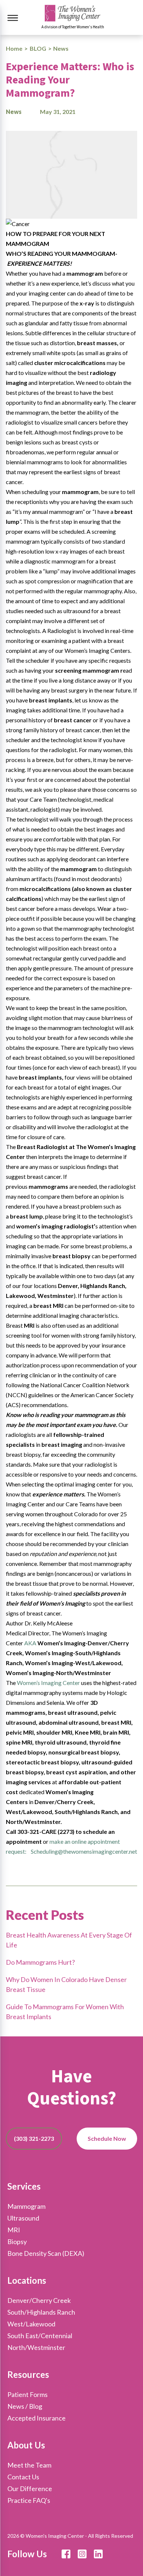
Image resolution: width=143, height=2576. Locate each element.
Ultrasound (23, 2218)
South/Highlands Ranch (41, 2312)
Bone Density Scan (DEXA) (46, 2253)
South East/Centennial (40, 2336)
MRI (14, 2230)
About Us (26, 2445)
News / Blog (25, 2406)
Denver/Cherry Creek (39, 2300)
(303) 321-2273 (34, 2138)
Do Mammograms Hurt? (40, 1962)
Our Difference (30, 2489)
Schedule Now (107, 2138)
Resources (28, 2374)
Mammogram (26, 2206)
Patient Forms (27, 2394)
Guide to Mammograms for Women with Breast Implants (65, 2012)
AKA (30, 1643)
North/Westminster (36, 2347)
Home (14, 48)
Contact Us (23, 2477)
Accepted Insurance (36, 2418)
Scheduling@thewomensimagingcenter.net (84, 1851)
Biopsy (17, 2242)
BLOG (38, 48)
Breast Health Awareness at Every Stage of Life (69, 1940)
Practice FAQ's (29, 2500)
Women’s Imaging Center (48, 1683)
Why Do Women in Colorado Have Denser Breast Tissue (66, 1984)
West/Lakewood (31, 2324)
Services (24, 2186)
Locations (27, 2280)
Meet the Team (29, 2465)
